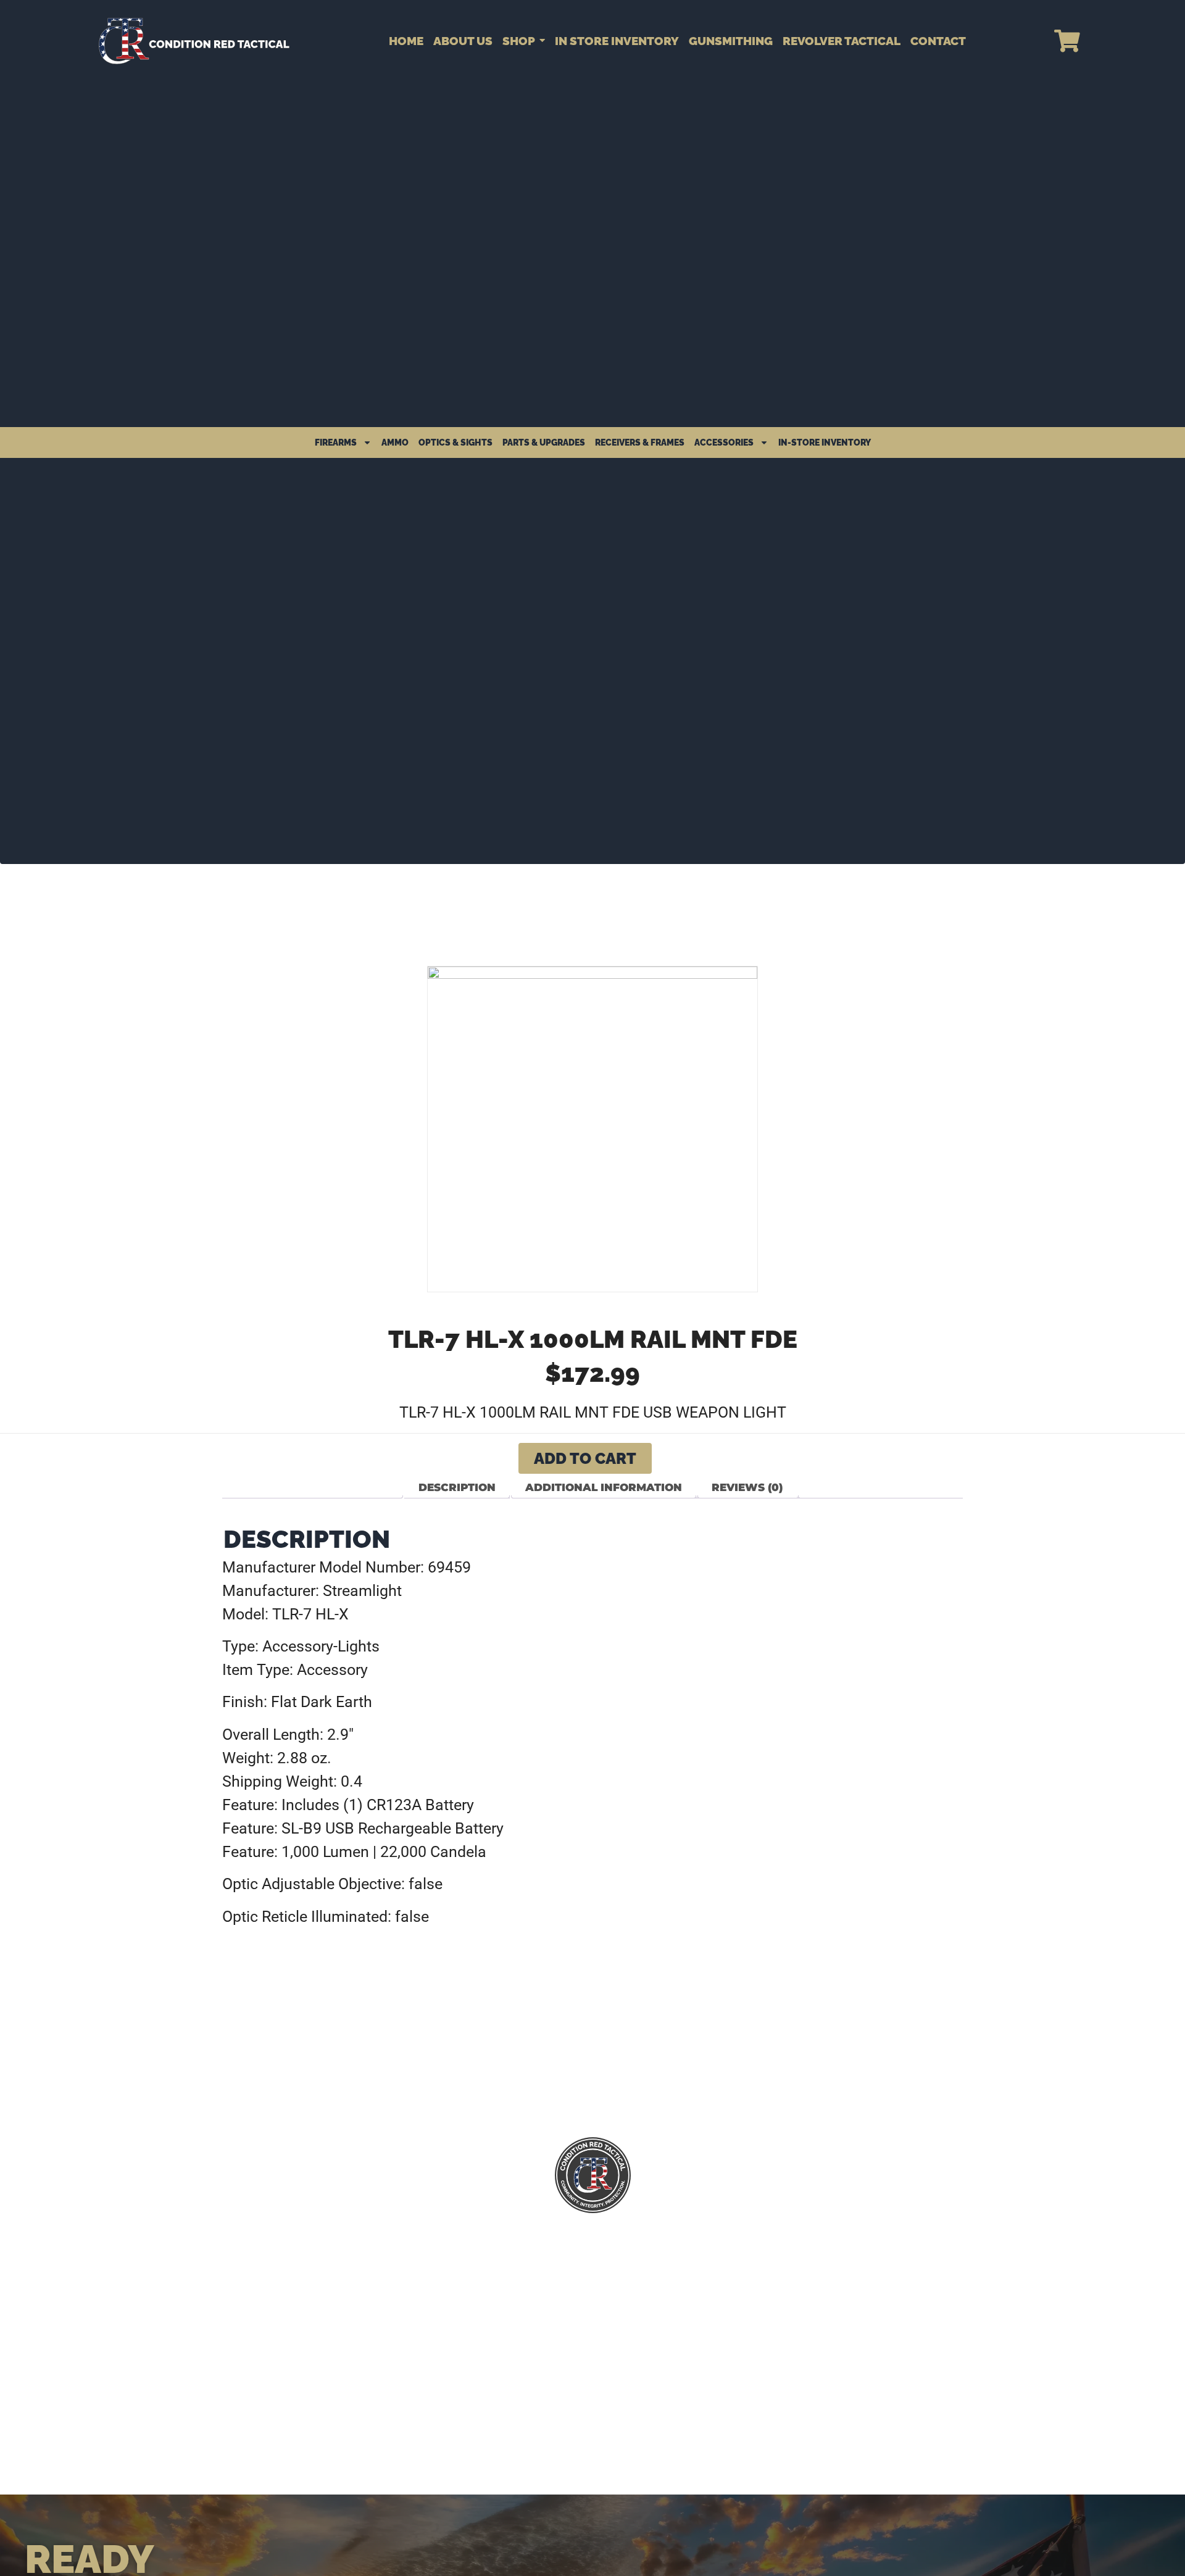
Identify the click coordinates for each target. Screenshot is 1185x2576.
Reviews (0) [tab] (747, 1487)
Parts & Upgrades (544, 442)
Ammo (395, 442)
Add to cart (585, 1458)
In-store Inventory (825, 442)
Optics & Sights (455, 442)
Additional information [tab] (604, 1487)
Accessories (724, 442)
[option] (592, 1129)
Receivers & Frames (640, 442)
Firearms (336, 442)
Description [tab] (457, 1487)
